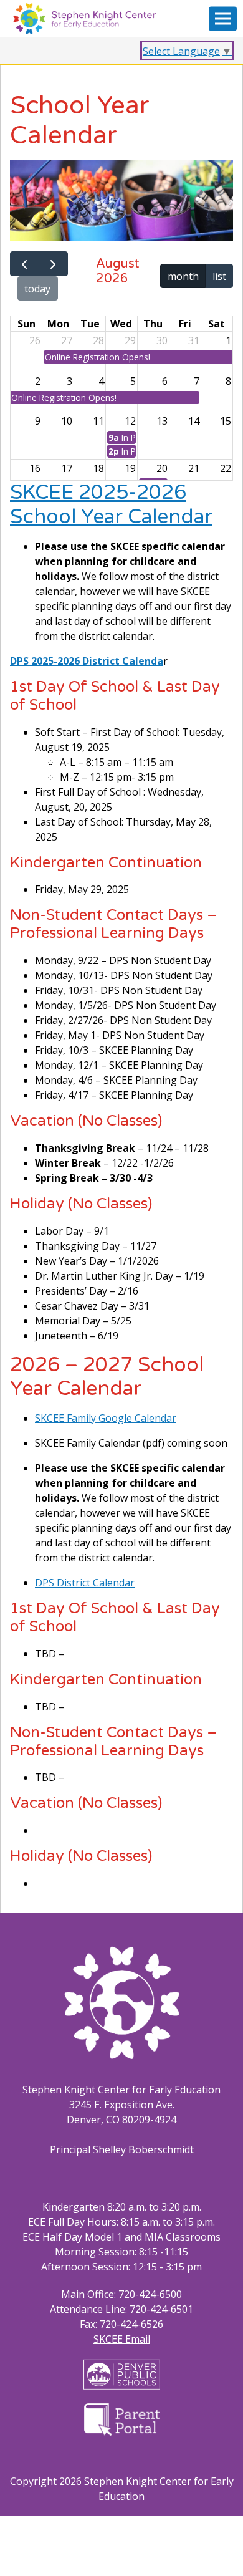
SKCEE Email (122, 2339)
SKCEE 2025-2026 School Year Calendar (111, 504)
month (183, 276)
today (37, 289)
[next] (53, 264)
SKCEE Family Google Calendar (106, 1418)
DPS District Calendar (85, 1583)
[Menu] (223, 19)
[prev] (25, 264)
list (219, 276)
